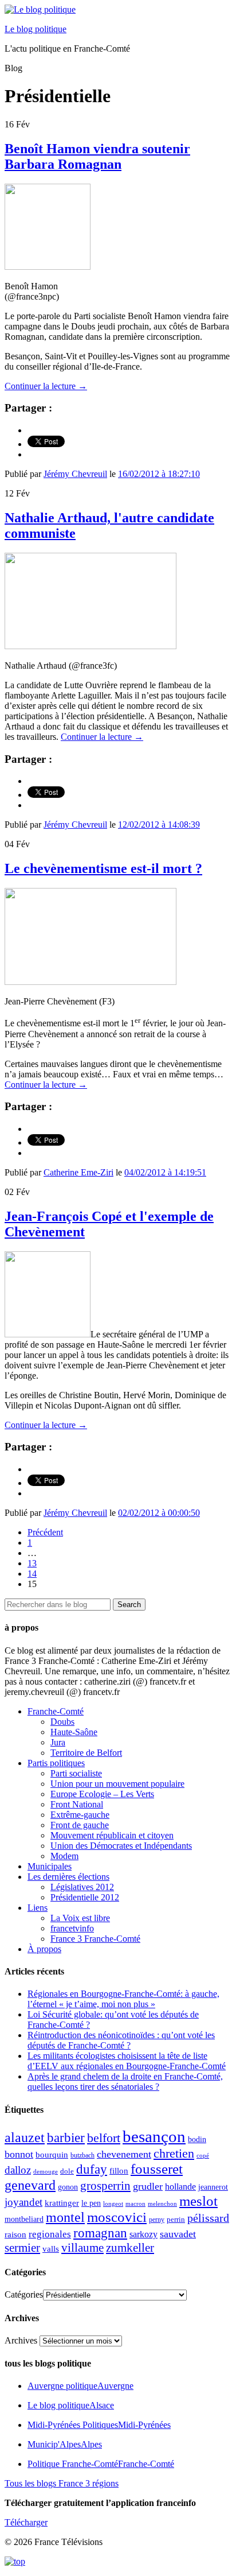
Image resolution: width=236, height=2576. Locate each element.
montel (65, 2217)
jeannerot (213, 2187)
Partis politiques (56, 1763)
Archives (21, 2340)
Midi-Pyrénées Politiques (99, 2425)
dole (67, 2171)
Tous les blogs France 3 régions (62, 2483)
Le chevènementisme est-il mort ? (103, 868)
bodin (197, 2139)
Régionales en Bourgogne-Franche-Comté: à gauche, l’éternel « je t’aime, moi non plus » (123, 1999)
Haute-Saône (74, 1732)
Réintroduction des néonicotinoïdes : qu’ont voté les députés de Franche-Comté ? (121, 2040)
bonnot (19, 2154)
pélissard (208, 2218)
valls (51, 2249)
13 (32, 1563)
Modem (64, 1856)
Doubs (62, 1722)
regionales (50, 2234)
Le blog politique (36, 29)
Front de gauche (80, 1825)
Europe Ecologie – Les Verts (102, 1794)
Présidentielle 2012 (85, 1897)
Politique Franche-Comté (101, 2464)
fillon (119, 2170)
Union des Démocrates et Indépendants (121, 1846)
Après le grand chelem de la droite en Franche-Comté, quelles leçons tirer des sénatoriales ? (125, 2082)
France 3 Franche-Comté (95, 1939)
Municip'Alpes (65, 2444)
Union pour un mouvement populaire (117, 1784)
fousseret (157, 2169)
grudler (148, 2186)
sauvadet (178, 2234)
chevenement (124, 2154)
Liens (38, 1908)
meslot (198, 2201)
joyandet (23, 2202)
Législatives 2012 (82, 1887)
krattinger (62, 2203)
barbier (66, 2137)
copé (203, 2156)
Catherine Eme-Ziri (78, 1172)
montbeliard (24, 2219)
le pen (91, 2203)
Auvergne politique (80, 2386)
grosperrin (105, 2186)
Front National (77, 1804)
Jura (58, 1742)
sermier (22, 2248)
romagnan (100, 2233)
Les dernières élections (68, 1877)
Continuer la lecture (46, 386)
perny (157, 2220)
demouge (46, 2171)
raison (15, 2234)
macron (135, 2203)
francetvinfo (72, 1928)
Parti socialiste (76, 1773)
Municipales (50, 1866)
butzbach (82, 2155)
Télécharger (26, 2522)
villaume (82, 2248)
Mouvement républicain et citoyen (112, 1835)
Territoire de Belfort (86, 1753)
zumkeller (130, 2248)
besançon (154, 2136)
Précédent (45, 1532)
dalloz (18, 2170)
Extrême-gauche (80, 1815)
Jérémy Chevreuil (75, 474)
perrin (176, 2220)
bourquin (52, 2155)
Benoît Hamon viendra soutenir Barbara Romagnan (97, 156)
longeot (113, 2203)
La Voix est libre (80, 1918)
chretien (174, 2153)
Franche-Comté (56, 1711)
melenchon (162, 2203)
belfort (104, 2138)
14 (32, 1574)
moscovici (117, 2217)
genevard (30, 2185)
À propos (44, 1949)
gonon (68, 2187)
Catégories (24, 2294)
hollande (180, 2187)
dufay (92, 2169)
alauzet (25, 2137)
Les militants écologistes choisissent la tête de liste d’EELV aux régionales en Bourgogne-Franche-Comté (127, 2061)
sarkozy (143, 2234)
